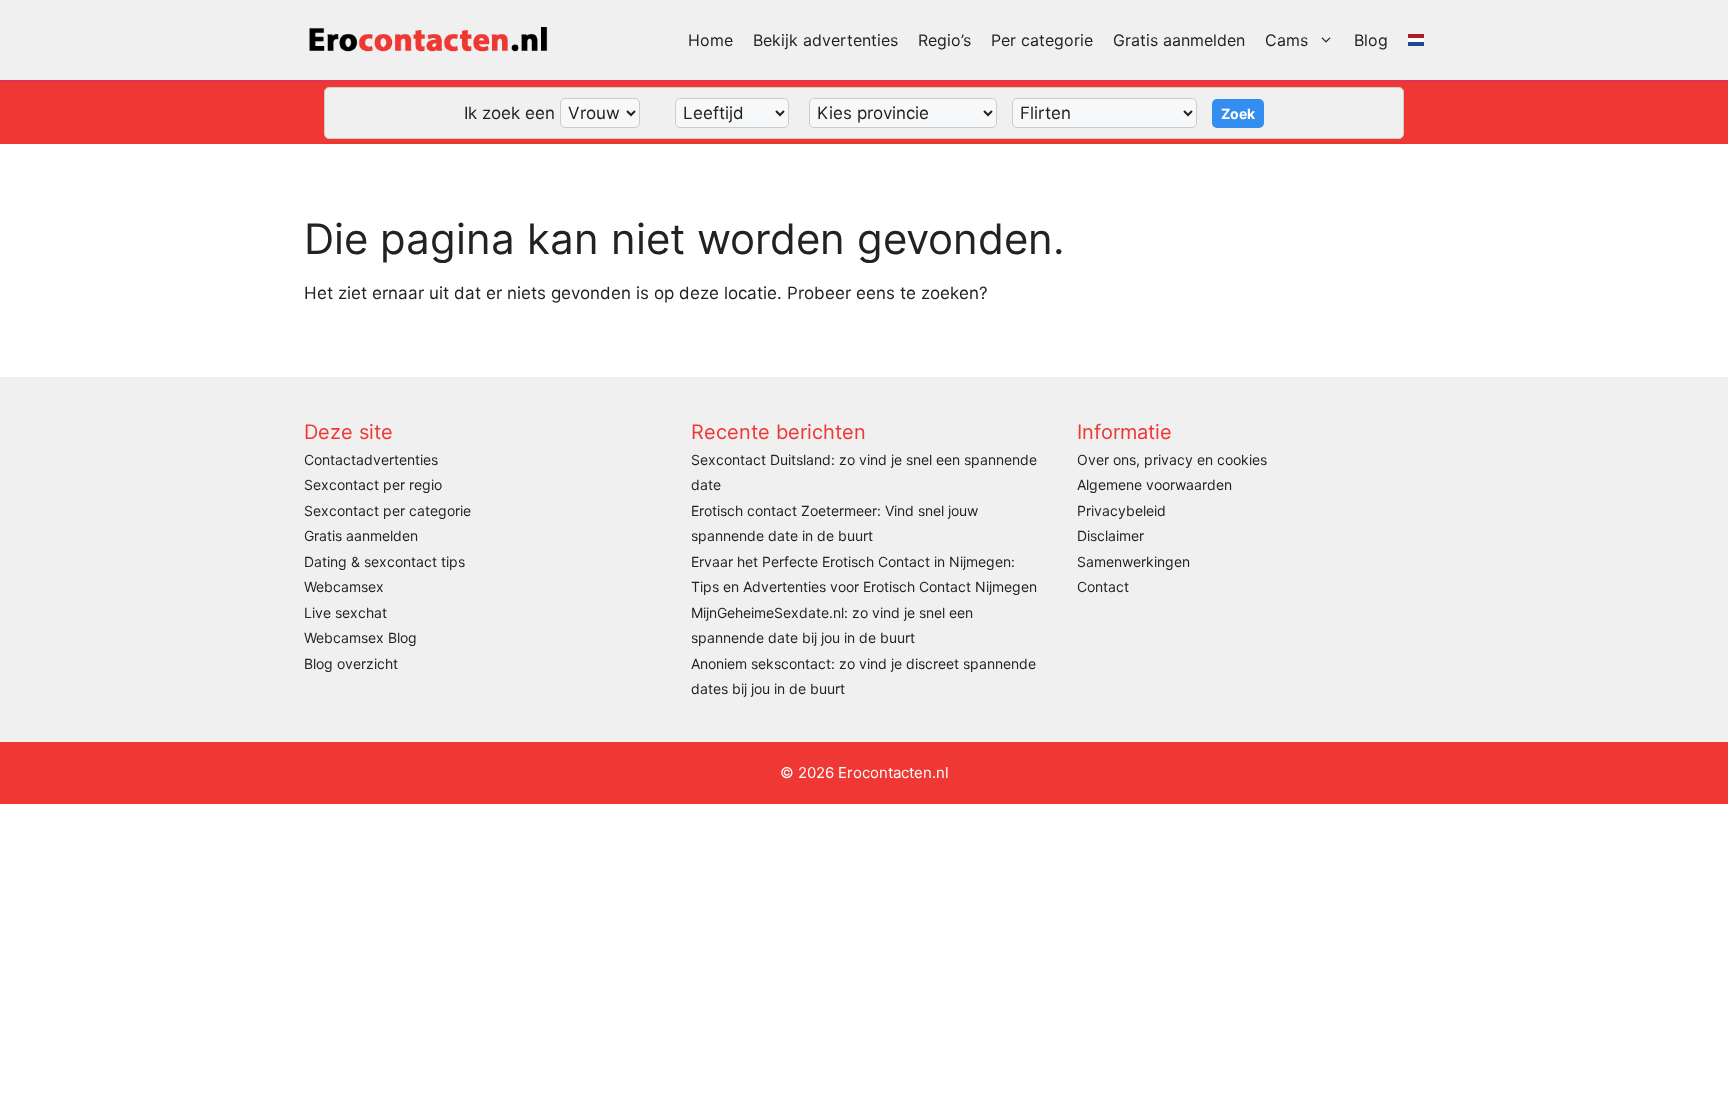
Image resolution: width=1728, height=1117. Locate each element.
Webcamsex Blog (360, 637)
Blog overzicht (351, 663)
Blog (1371, 40)
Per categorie (1042, 40)
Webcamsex (344, 586)
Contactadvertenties (371, 459)
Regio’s (944, 40)
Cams (1286, 40)
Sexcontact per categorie (387, 510)
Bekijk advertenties (825, 40)
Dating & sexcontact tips (384, 561)
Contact (1103, 586)
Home (710, 40)
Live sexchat (345, 612)
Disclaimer (1110, 535)
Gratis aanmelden (1179, 40)
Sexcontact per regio (373, 484)
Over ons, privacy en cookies (1172, 459)
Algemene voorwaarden (1154, 484)
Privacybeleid (1121, 510)
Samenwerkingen (1133, 561)
